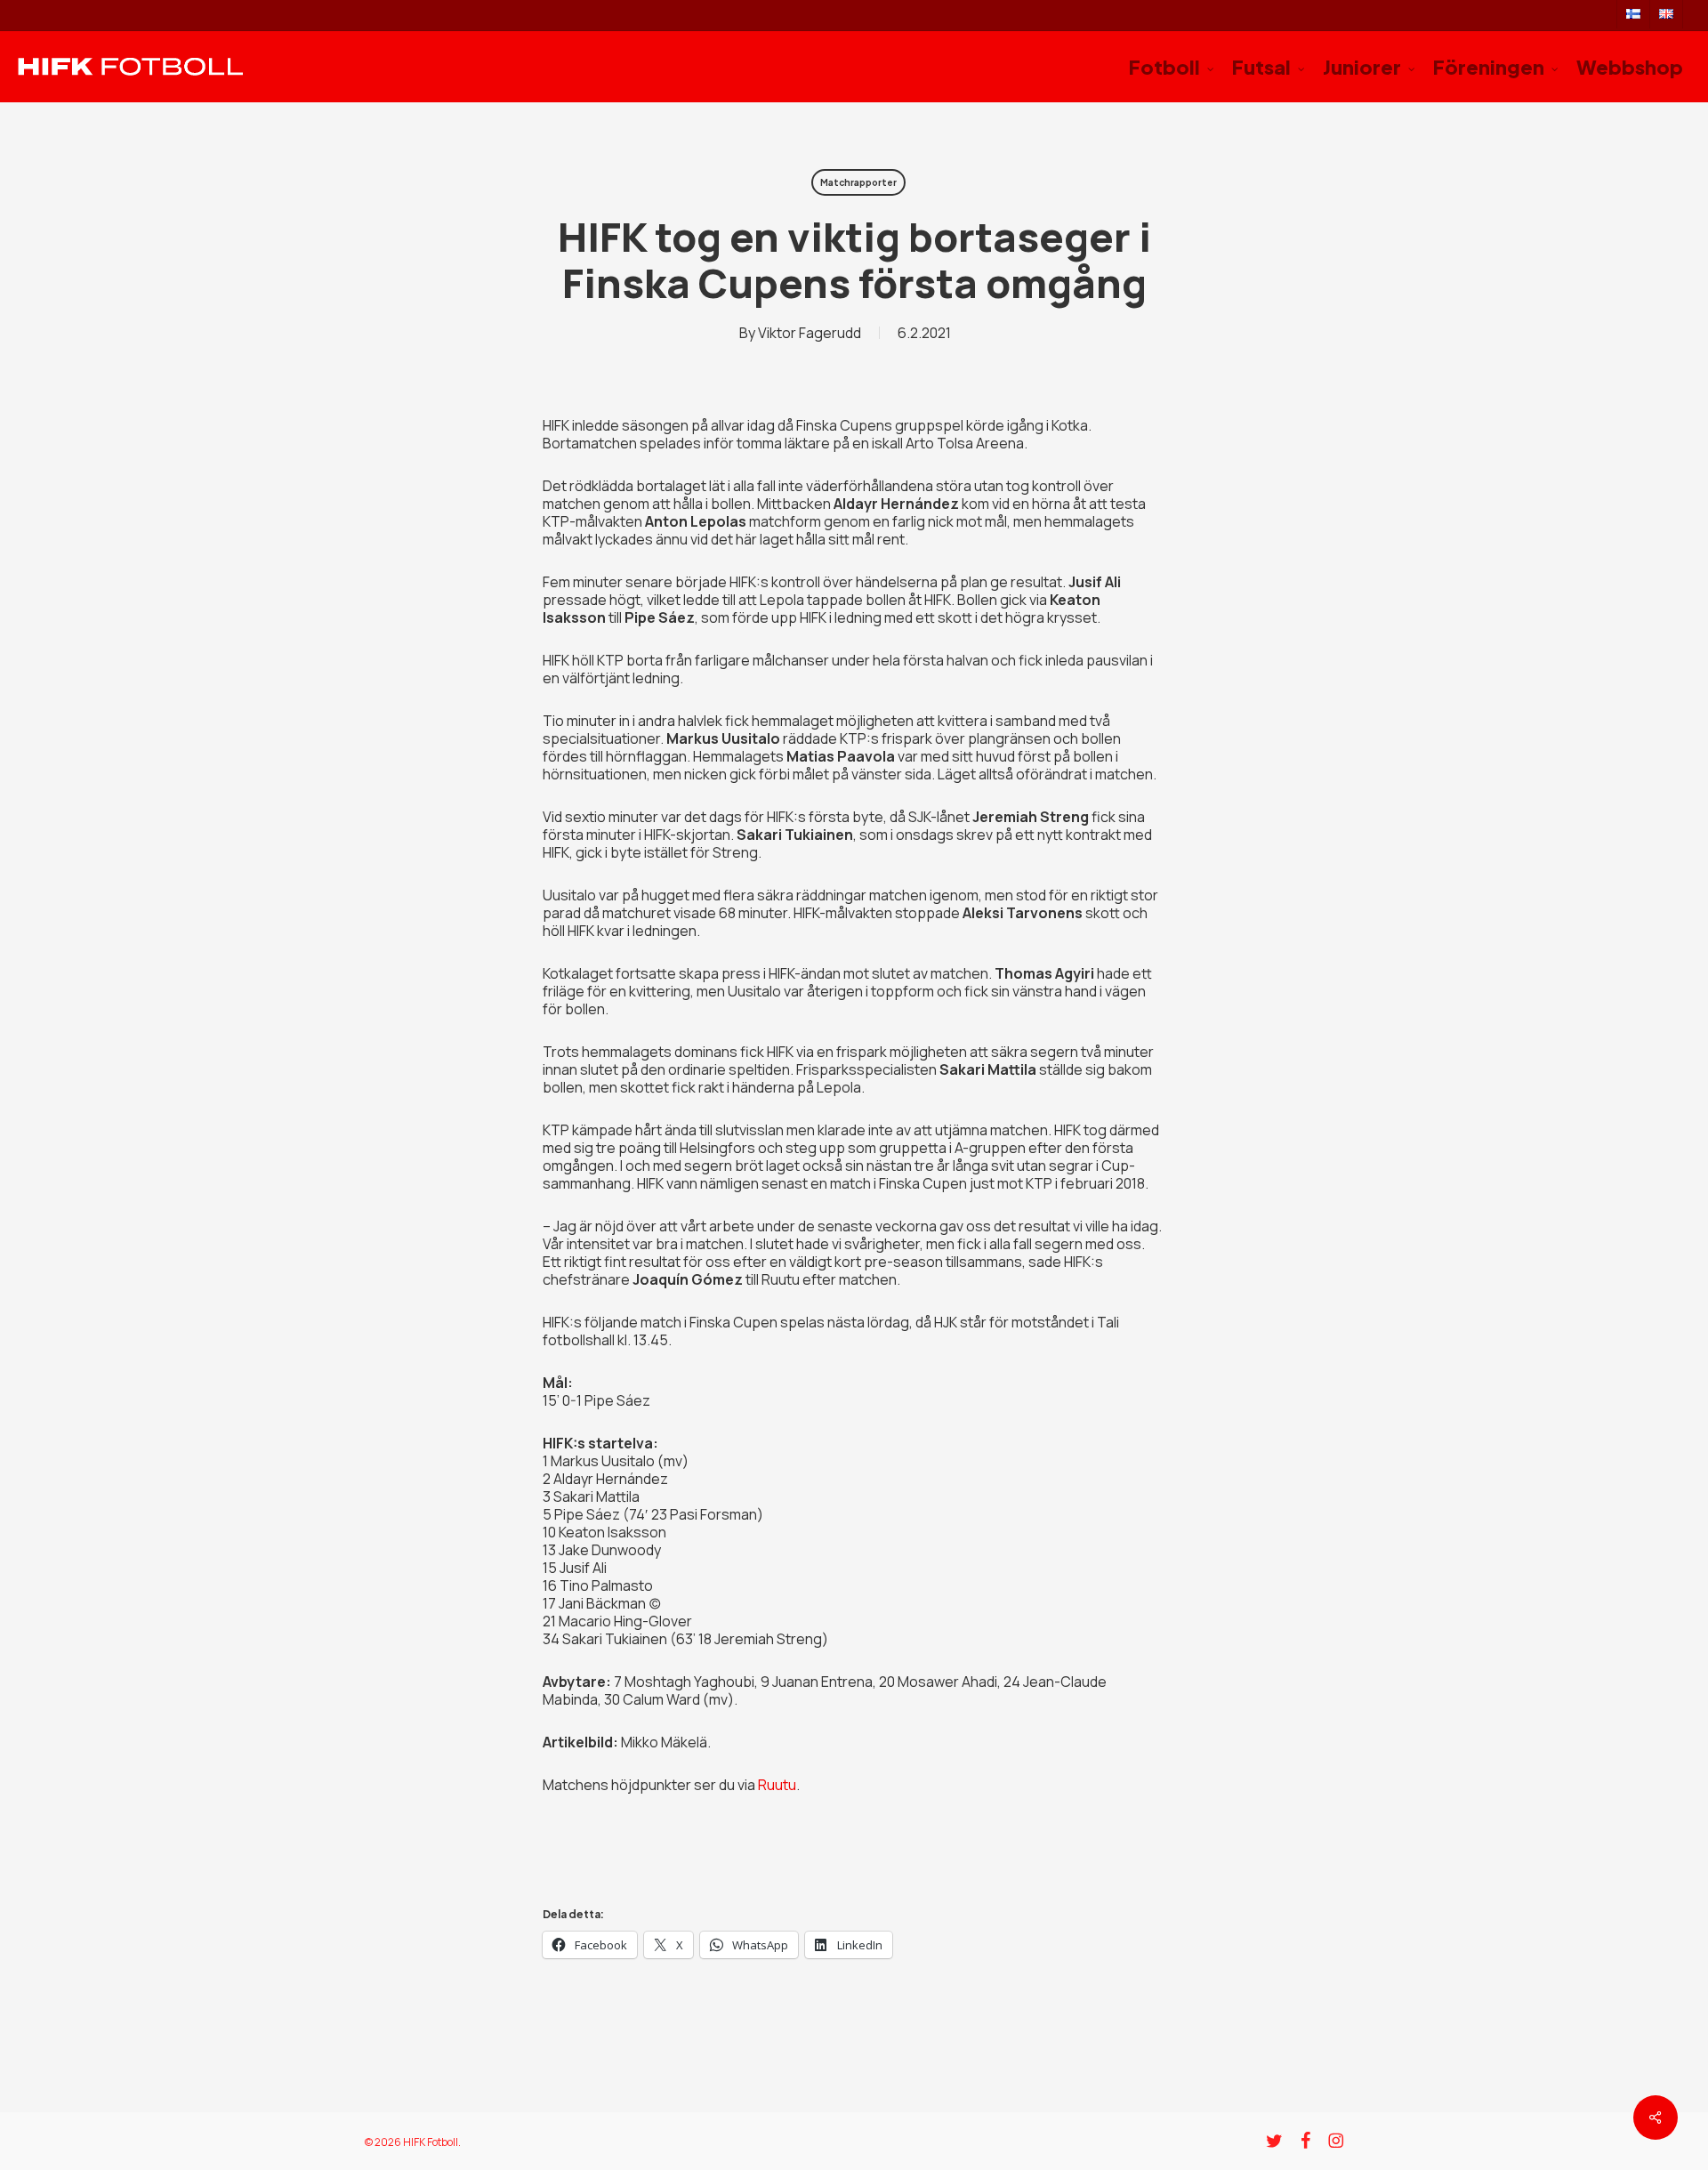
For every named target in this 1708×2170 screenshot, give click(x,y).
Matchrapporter (858, 182)
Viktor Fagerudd (810, 333)
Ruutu (777, 1785)
